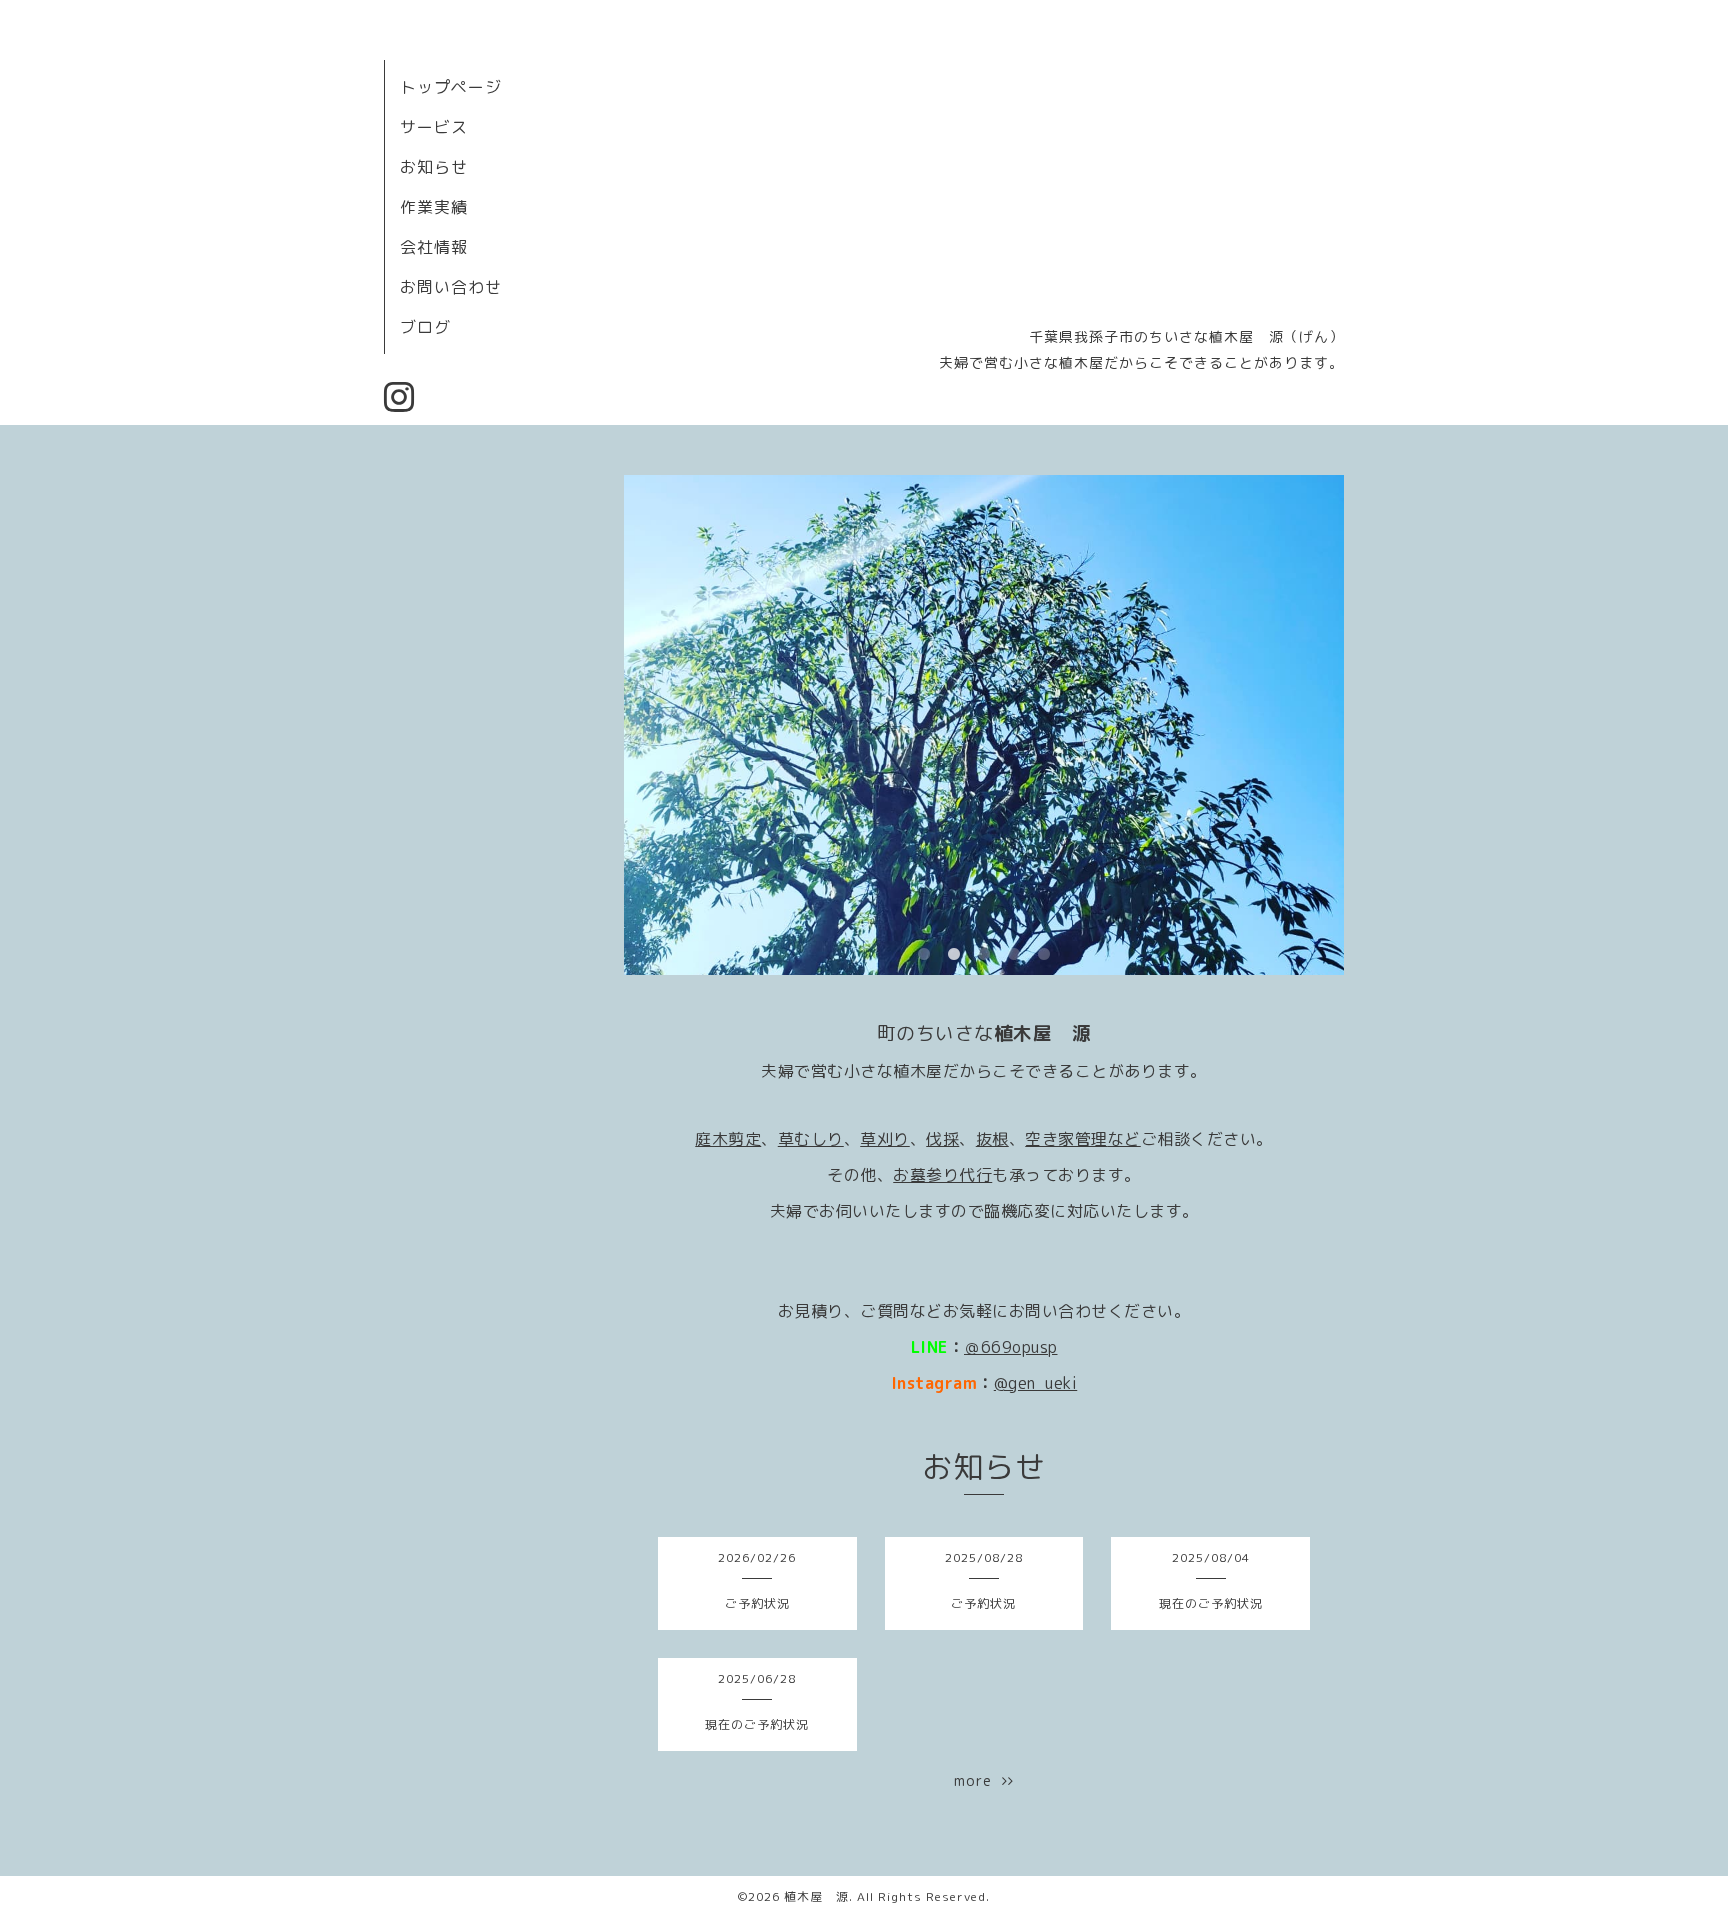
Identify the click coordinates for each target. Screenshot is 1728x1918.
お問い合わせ (451, 287)
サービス (434, 127)
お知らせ (434, 167)
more (978, 1780)
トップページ (451, 87)
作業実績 (434, 207)
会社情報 (434, 247)
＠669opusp (1011, 1347)
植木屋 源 (816, 1896)
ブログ (425, 327)
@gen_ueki (1036, 1383)
